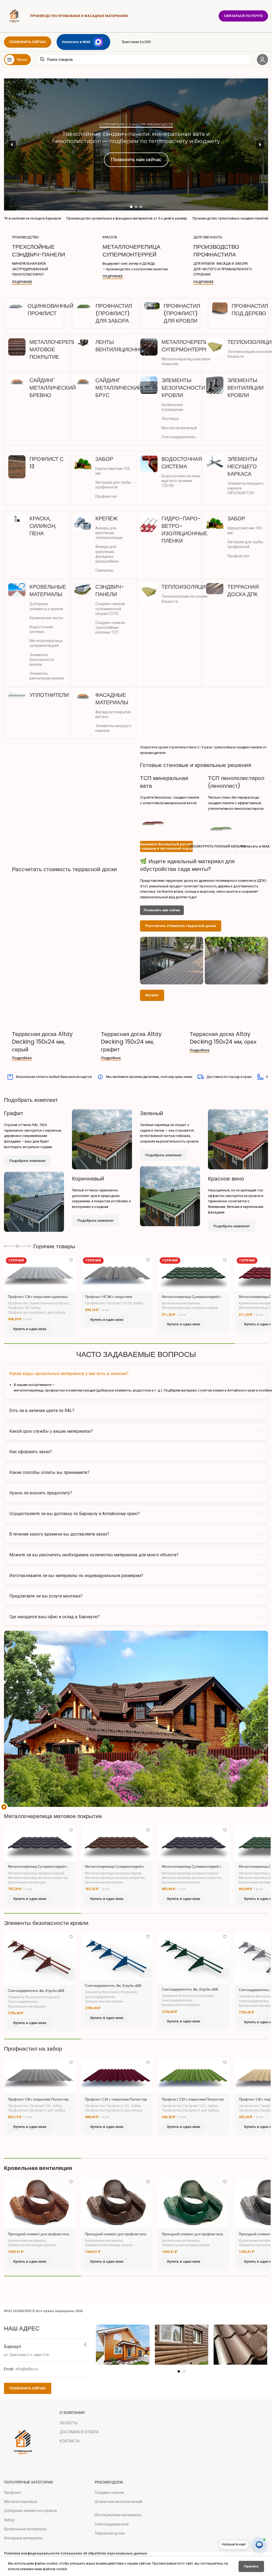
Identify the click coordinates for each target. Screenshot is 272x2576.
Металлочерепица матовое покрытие (186, 361)
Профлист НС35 (119, 1303)
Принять (251, 2566)
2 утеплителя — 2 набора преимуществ (136, 124)
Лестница (170, 419)
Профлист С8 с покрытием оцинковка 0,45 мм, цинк (38, 1299)
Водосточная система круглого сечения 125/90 (181, 481)
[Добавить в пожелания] (71, 1260)
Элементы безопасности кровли (42, 660)
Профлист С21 (118, 2106)
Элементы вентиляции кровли (47, 676)
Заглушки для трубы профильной (113, 485)
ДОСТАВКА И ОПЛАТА (79, 2432)
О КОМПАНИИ (72, 2413)
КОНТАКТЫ (69, 2441)
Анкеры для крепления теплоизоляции (109, 533)
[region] (136, 144)
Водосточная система (41, 629)
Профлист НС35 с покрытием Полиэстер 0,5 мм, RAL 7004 (109, 1299)
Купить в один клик (30, 1329)
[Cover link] (45, 260)
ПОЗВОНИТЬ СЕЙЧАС (28, 42)
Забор (35, 1308)
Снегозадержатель (178, 437)
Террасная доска (110, 2533)
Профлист (13, 2493)
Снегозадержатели (112, 2524)
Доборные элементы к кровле (46, 606)
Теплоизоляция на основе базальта (184, 599)
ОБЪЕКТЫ (68, 2423)
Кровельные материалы (181, 1303)
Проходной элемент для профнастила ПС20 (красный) (39, 2236)
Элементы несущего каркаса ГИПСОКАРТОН (245, 488)
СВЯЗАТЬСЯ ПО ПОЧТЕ (243, 16)
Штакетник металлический (118, 2502)
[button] (136, 144)
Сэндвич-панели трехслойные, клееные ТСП (110, 627)
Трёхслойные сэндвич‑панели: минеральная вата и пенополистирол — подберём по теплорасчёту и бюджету (136, 137)
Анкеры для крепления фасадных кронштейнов (107, 554)
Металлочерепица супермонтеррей (46, 643)
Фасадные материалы (23, 2538)
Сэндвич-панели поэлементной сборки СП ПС (110, 609)
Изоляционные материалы (118, 2515)
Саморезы (104, 570)
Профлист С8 (18, 1308)
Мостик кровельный (179, 428)
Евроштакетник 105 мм (113, 471)
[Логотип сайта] (14, 16)
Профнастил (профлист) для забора (37, 1313)
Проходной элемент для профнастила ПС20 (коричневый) (116, 2236)
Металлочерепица (20, 2502)
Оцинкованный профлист (50, 1303)
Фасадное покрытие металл (113, 714)
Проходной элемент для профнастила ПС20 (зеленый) (192, 2236)
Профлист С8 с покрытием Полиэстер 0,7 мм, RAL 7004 (38, 2102)
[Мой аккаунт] (262, 60)
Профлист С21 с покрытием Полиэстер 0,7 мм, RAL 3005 (116, 2102)
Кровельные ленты (46, 618)
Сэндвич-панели (109, 2493)
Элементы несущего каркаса (113, 728)
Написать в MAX (76, 42)
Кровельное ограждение (172, 407)
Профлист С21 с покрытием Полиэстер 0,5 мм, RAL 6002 (193, 2102)
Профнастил (106, 496)
